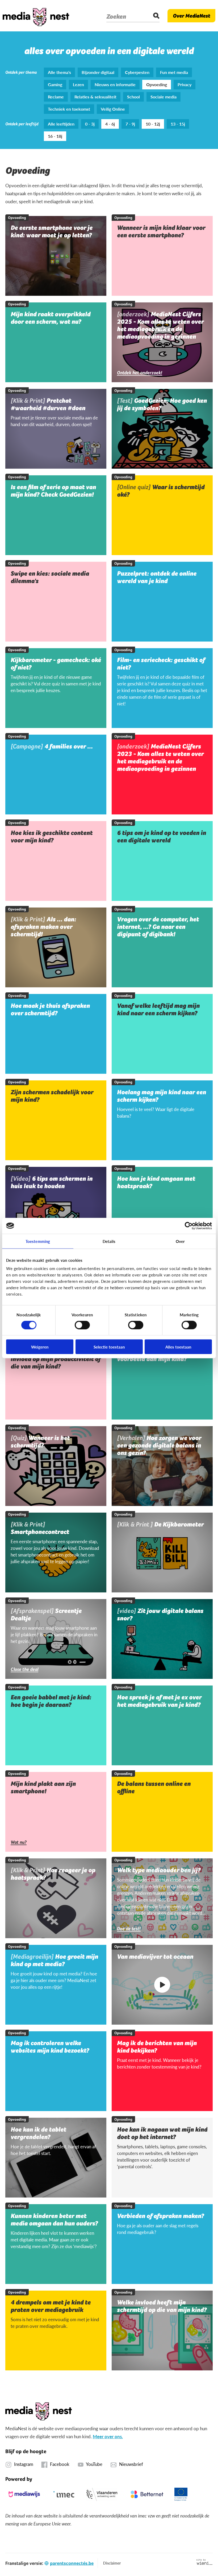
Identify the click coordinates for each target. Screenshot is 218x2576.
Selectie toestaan (109, 1347)
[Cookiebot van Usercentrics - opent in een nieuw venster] (189, 1226)
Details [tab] (109, 1241)
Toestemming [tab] (38, 1241)
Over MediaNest (191, 16)
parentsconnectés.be (72, 2563)
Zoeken (116, 16)
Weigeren (40, 1347)
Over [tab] (180, 1241)
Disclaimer (112, 2563)
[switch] (82, 1325)
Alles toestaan (178, 1347)
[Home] (36, 16)
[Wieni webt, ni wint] (205, 2562)
